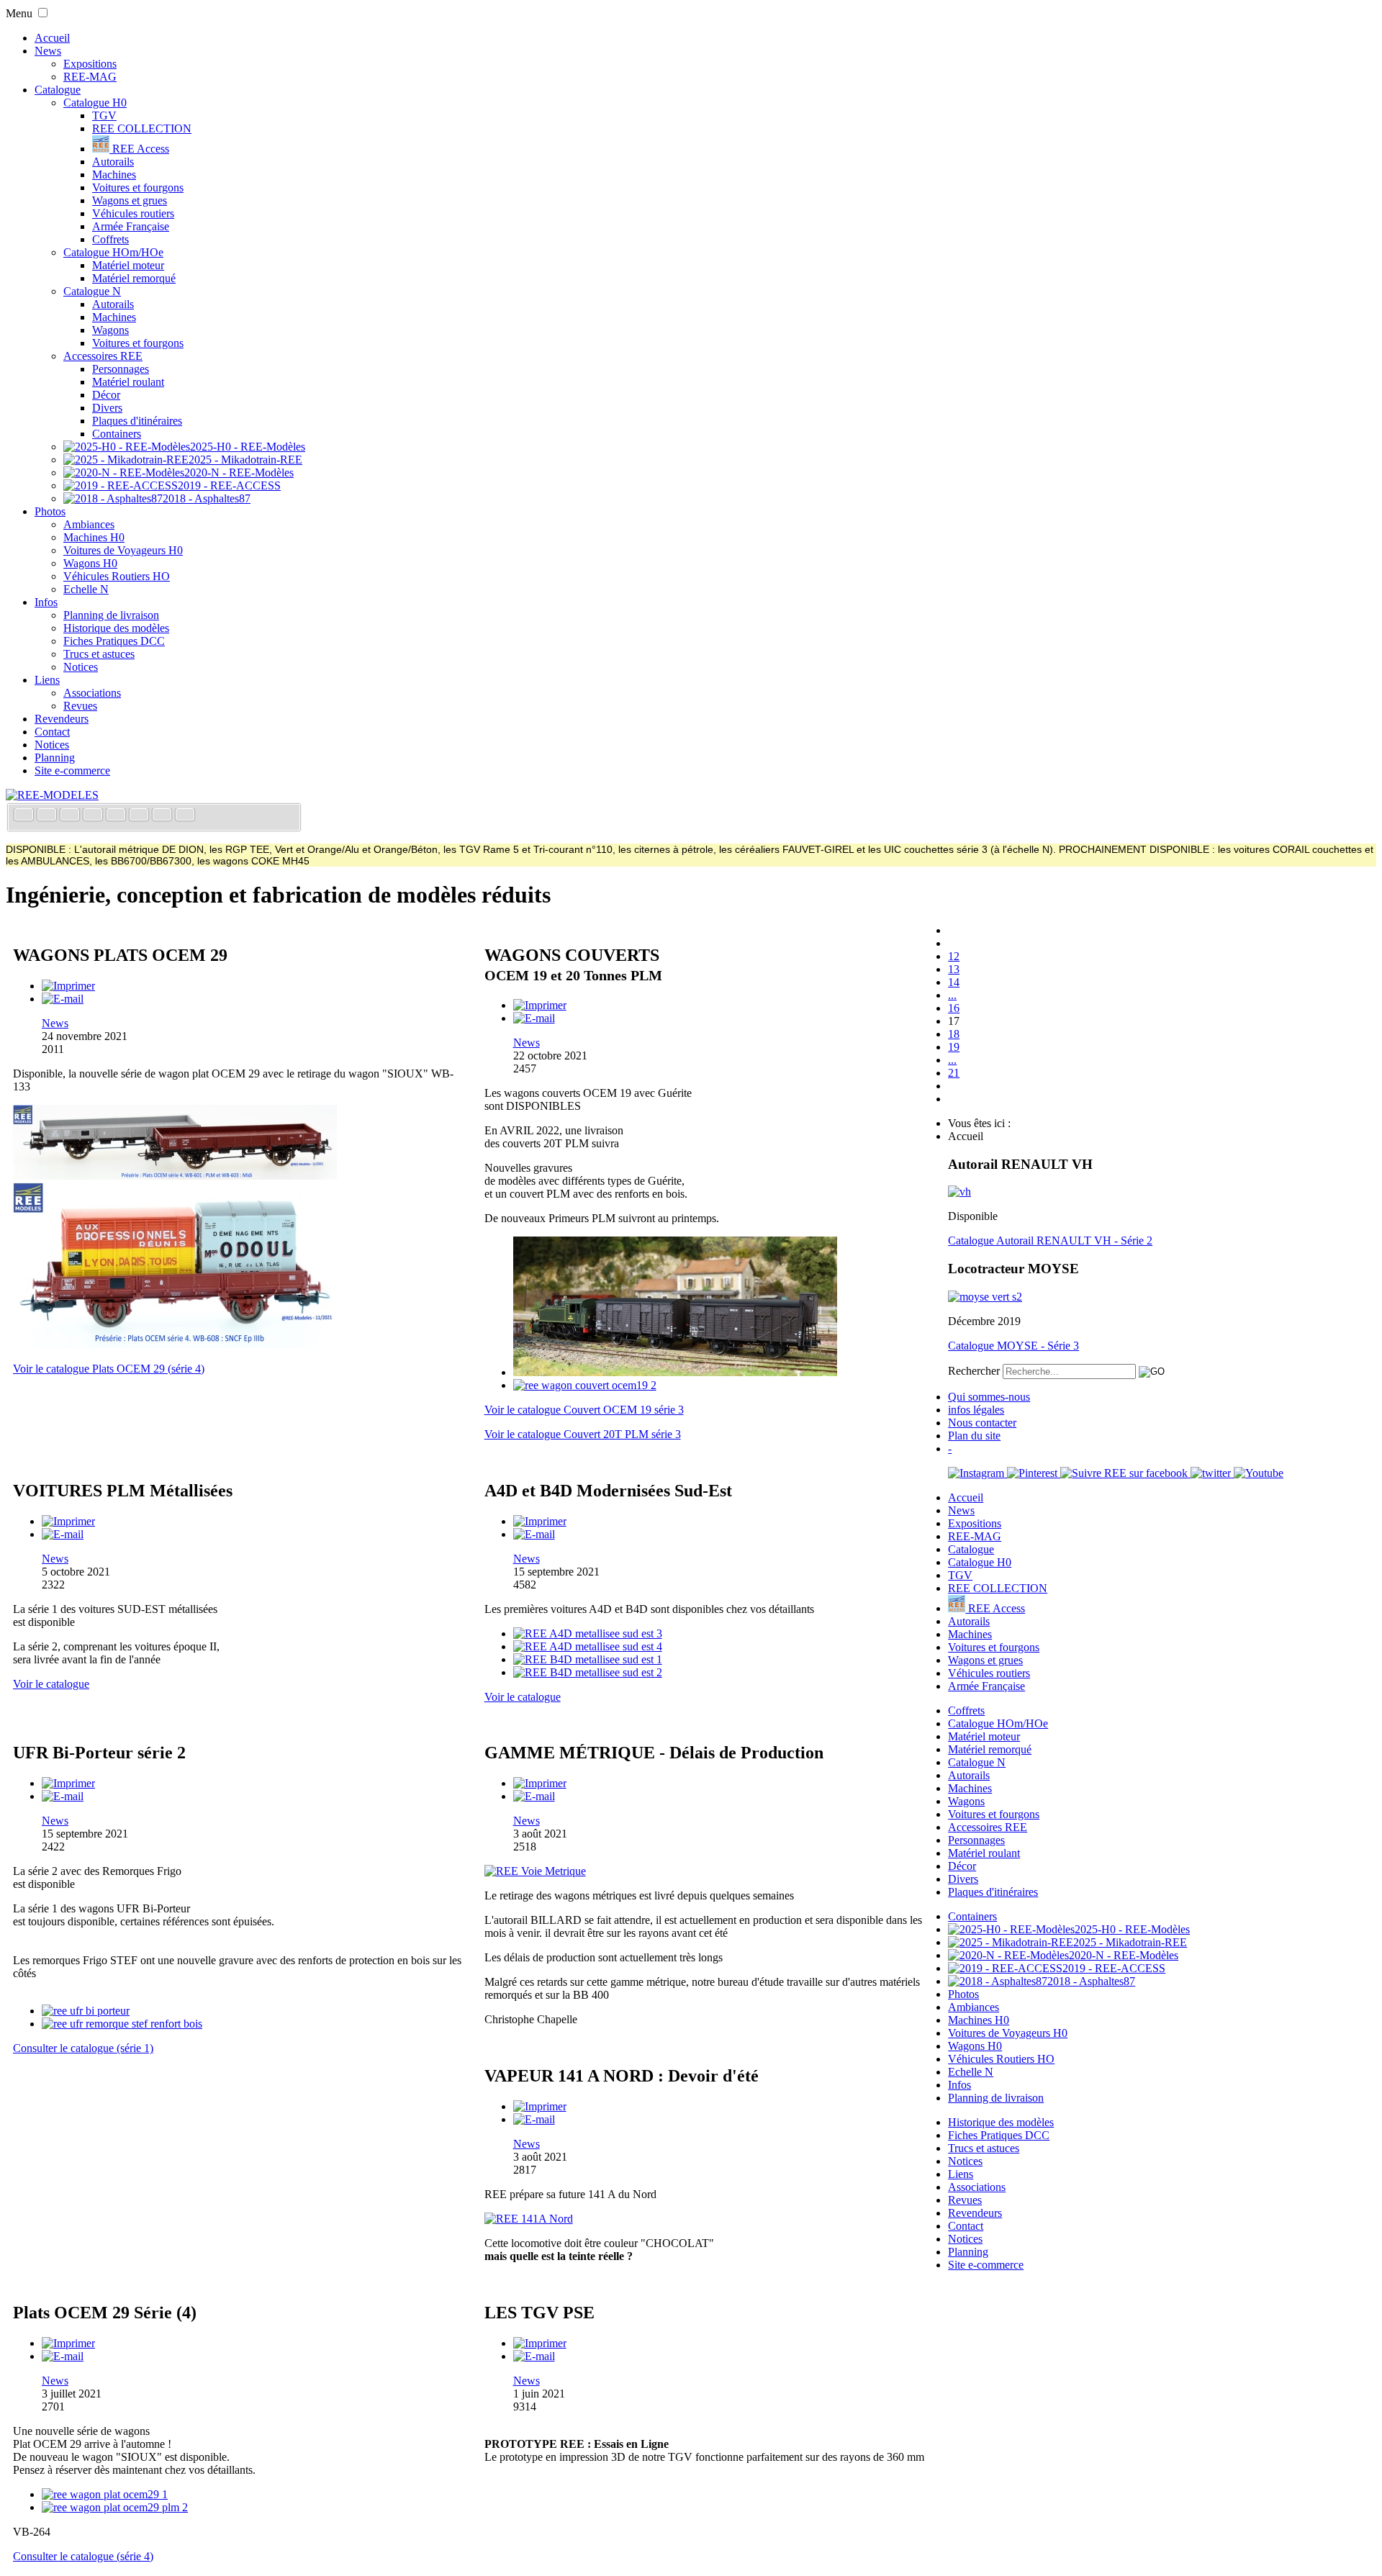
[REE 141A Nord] (529, 2219)
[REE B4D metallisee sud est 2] (588, 1672)
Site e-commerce (72, 770)
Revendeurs (62, 719)
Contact (52, 732)
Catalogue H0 (95, 103)
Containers (117, 434)
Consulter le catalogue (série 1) (83, 2048)
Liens (47, 680)
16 (954, 1008)
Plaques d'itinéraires (137, 421)
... (952, 995)
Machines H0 (94, 537)
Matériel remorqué (134, 278)
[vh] (959, 1192)
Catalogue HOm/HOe (113, 252)
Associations (92, 693)
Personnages (121, 369)
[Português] (140, 816)
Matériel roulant (128, 382)
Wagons (110, 330)
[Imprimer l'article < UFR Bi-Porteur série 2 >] (68, 1783)
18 (954, 1034)
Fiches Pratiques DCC (114, 641)
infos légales (976, 1410)
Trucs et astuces (99, 654)
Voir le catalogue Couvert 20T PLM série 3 (583, 1434)
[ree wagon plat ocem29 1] (105, 2494)
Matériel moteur (128, 265)
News (48, 51)
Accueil (52, 38)
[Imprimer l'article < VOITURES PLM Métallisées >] (68, 1521)
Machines (114, 175)
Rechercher (974, 1371)
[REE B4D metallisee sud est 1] (588, 1659)
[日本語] (185, 816)
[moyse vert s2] (985, 1297)
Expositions (90, 64)
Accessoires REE (103, 356)
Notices (81, 667)
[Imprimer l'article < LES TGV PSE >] (540, 2343)
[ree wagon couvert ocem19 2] (585, 1385)
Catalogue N (92, 291)
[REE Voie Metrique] (535, 1871)
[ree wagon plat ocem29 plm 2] (115, 2507)
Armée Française (131, 226)
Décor (106, 395)
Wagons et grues (130, 200)
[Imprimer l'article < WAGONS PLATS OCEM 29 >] (68, 986)
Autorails (113, 162)
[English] (48, 816)
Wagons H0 (90, 563)
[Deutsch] (71, 816)
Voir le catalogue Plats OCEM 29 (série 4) (109, 1369)
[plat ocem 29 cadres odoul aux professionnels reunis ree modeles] (175, 1344)
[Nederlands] (163, 816)
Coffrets (110, 239)
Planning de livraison (111, 615)
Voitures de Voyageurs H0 (123, 550)
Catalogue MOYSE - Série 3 (1013, 1346)
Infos (46, 602)
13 (954, 969)
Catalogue (58, 90)
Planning (55, 758)
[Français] (25, 816)
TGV (104, 116)
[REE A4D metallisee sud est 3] (588, 1633)
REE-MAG (90, 77)
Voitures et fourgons (138, 187)
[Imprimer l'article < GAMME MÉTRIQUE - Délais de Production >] (540, 1783)
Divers (107, 408)
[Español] (117, 816)
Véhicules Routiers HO (117, 576)
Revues (80, 706)
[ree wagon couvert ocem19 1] (675, 1372)
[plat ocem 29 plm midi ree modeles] (175, 1176)
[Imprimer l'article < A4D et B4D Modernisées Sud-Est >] (540, 1521)
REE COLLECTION (142, 128)
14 (954, 982)
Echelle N (86, 589)
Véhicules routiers (133, 213)
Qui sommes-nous (989, 1397)
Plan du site (974, 1436)
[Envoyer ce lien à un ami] (63, 999)
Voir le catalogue (51, 1684)
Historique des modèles (116, 628)
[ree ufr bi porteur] (86, 2011)
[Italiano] (94, 816)
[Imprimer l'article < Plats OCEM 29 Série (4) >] (68, 2343)
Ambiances (89, 524)
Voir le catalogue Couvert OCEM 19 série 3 (584, 1410)
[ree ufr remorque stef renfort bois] (122, 2024)
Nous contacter (982, 1423)
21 (954, 1073)
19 (954, 1047)
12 (954, 956)
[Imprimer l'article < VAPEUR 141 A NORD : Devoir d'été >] (540, 2106)
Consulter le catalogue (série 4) (83, 2556)
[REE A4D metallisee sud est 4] (588, 1646)
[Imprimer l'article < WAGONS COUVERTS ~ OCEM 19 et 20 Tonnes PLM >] (540, 1005)
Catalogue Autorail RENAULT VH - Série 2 (1050, 1240)
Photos (50, 511)
